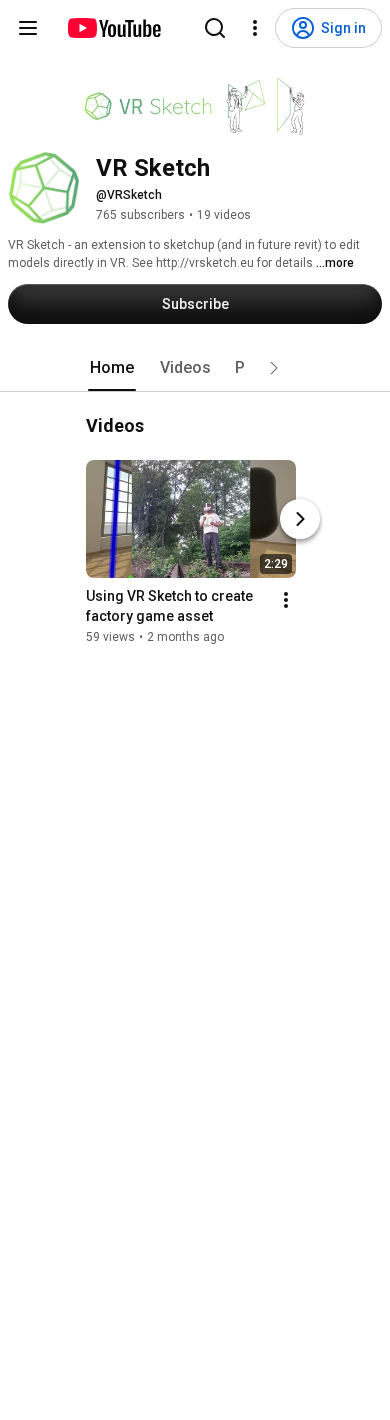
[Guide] (28, 28)
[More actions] (286, 600)
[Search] (215, 28)
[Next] (300, 519)
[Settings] (255, 28)
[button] (274, 368)
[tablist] (195, 368)
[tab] (112, 368)
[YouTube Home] (113, 28)
